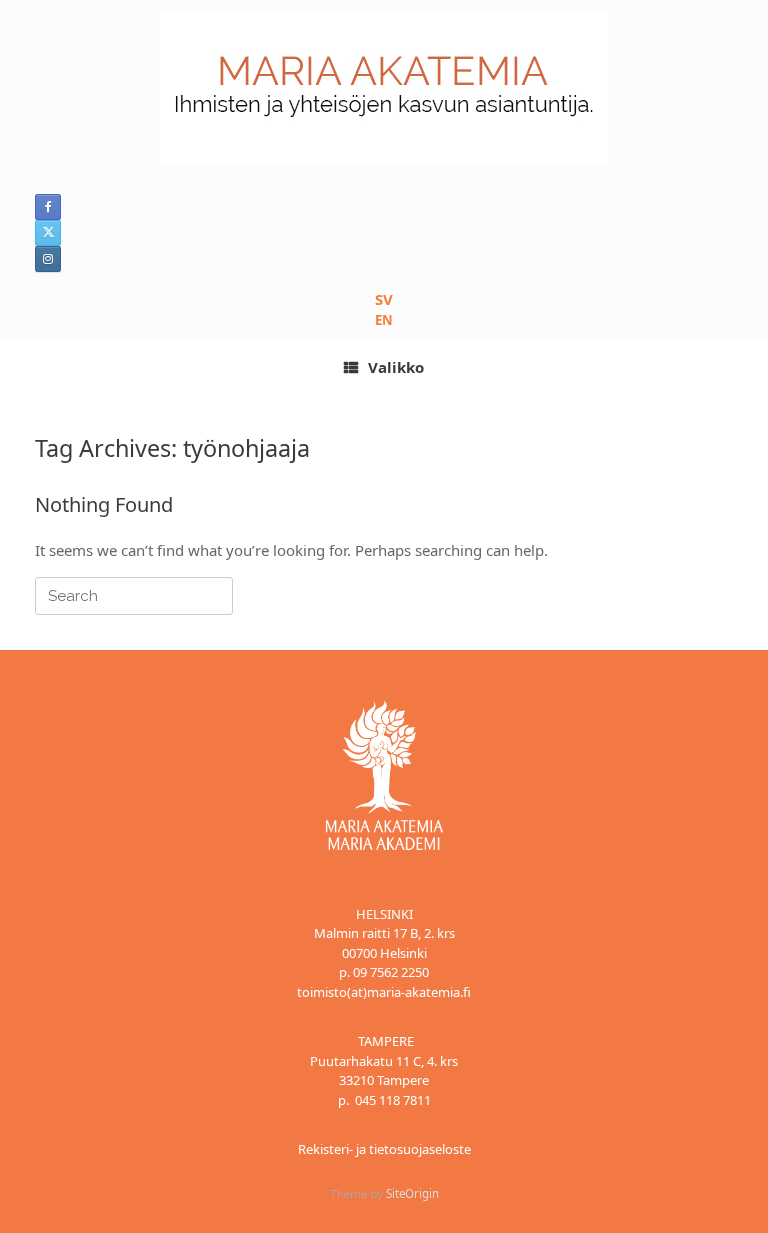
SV (384, 299)
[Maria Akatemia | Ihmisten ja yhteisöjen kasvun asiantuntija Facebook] (48, 207)
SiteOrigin (412, 1193)
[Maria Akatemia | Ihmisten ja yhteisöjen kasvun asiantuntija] (384, 87)
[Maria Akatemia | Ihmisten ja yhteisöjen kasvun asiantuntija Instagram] (48, 259)
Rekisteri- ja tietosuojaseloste (384, 1149)
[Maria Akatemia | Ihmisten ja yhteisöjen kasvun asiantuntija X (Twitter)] (48, 233)
